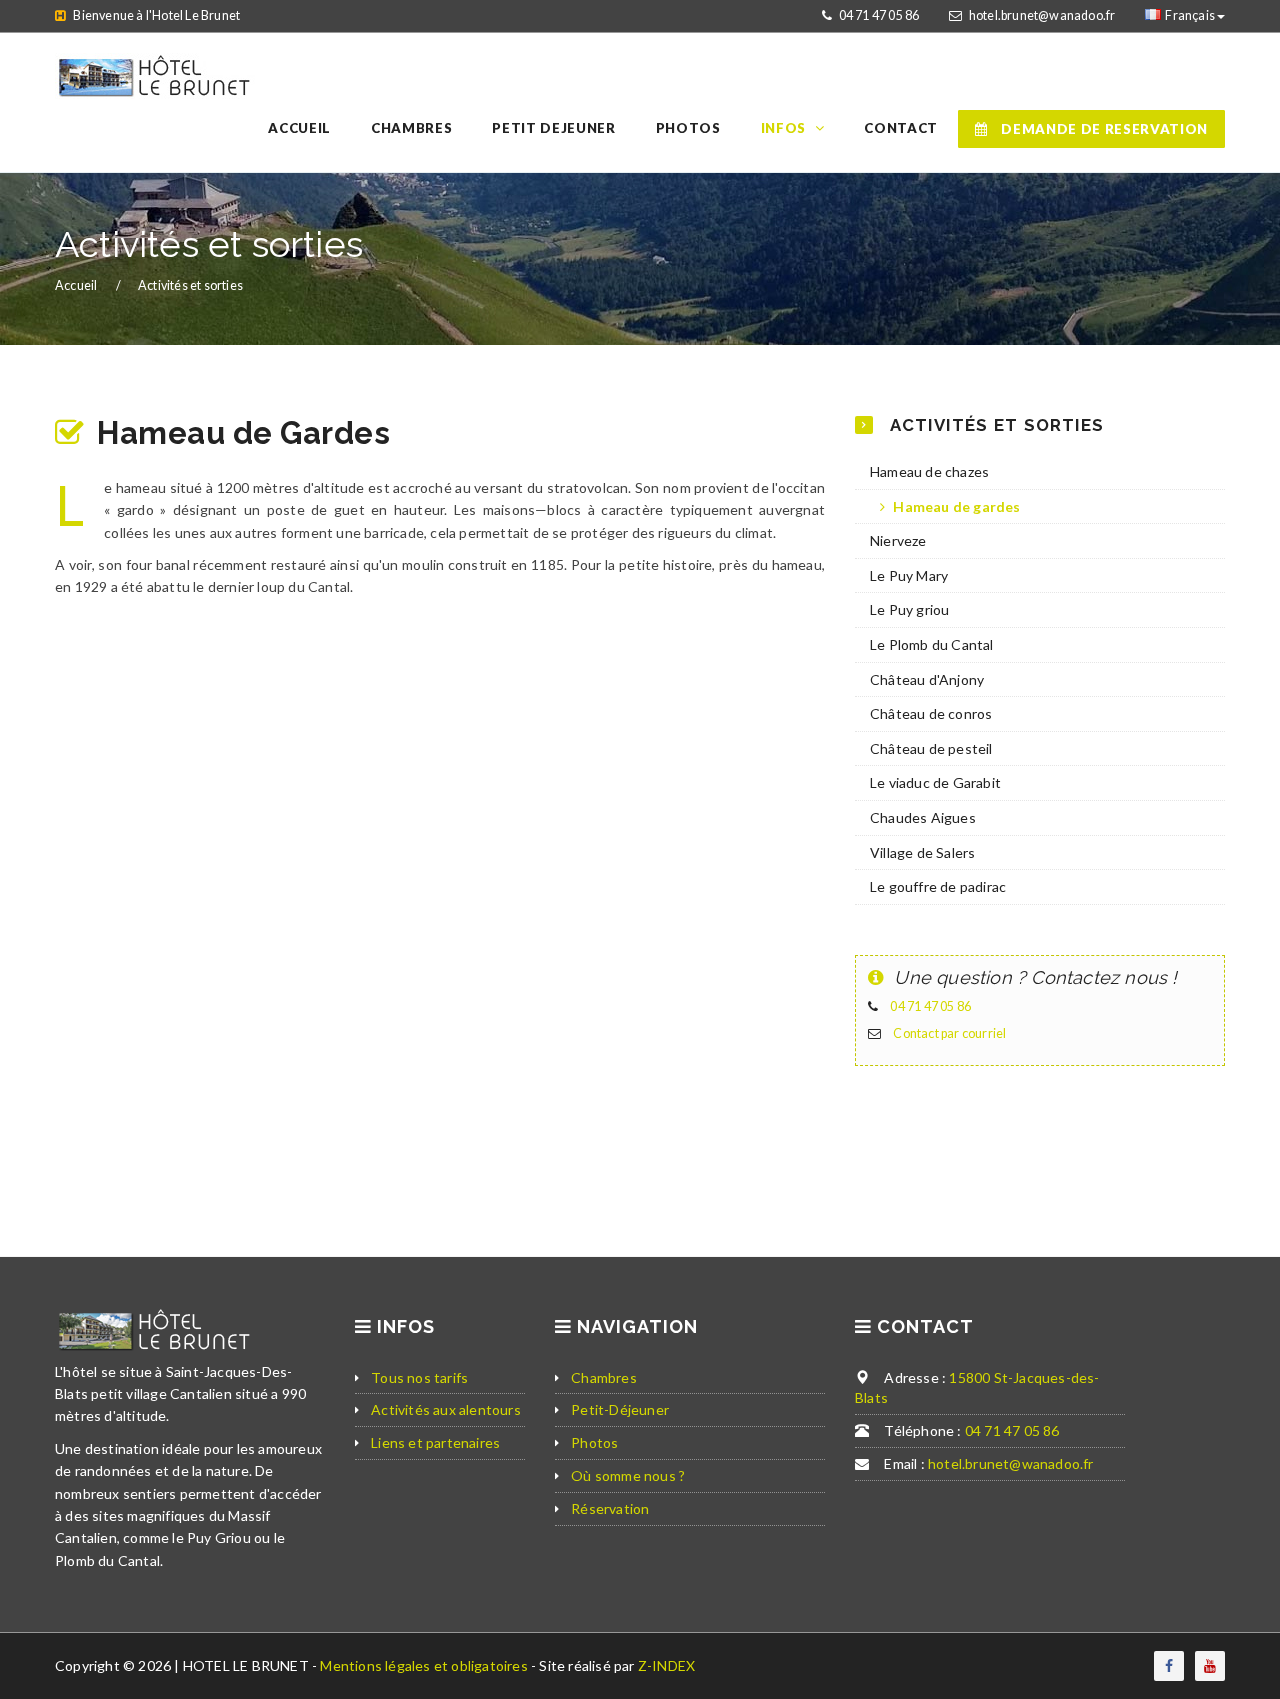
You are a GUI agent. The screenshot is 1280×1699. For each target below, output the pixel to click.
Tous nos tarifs (419, 1377)
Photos (594, 1442)
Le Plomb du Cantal (932, 644)
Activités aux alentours (446, 1409)
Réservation (610, 1508)
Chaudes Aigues (923, 817)
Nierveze (898, 540)
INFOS (783, 128)
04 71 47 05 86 (879, 15)
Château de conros (931, 713)
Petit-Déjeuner (620, 1409)
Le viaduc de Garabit (935, 782)
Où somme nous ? (628, 1475)
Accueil (77, 285)
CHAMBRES (411, 128)
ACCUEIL (299, 128)
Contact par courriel (949, 1033)
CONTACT (901, 128)
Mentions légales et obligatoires (425, 1665)
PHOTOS (688, 128)
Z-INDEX (666, 1665)
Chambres (604, 1377)
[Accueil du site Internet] (155, 63)
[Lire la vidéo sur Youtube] (1210, 1666)
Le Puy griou (909, 609)
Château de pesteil (931, 748)
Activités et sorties (190, 285)
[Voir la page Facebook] (1169, 1666)
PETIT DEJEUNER (553, 128)
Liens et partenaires (435, 1442)
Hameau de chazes (929, 471)
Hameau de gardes (955, 506)
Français (1190, 15)
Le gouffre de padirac (938, 886)
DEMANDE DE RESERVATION (1103, 129)
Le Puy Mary (909, 575)
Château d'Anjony (927, 679)
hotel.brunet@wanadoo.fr (1042, 15)
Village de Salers (922, 852)
